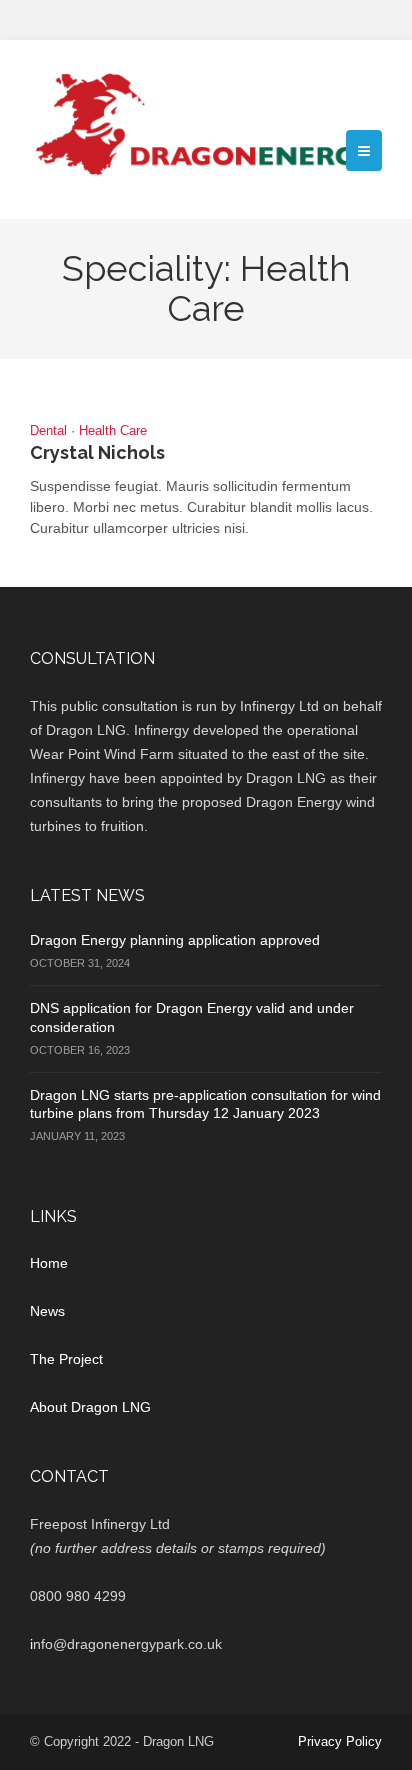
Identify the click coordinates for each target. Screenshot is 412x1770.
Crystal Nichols (97, 452)
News (47, 1311)
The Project (66, 1359)
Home (49, 1263)
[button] (364, 150)
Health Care (113, 430)
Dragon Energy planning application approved (175, 940)
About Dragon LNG (90, 1407)
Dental (48, 430)
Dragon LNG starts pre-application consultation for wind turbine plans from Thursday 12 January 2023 (205, 1104)
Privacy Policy (340, 1741)
